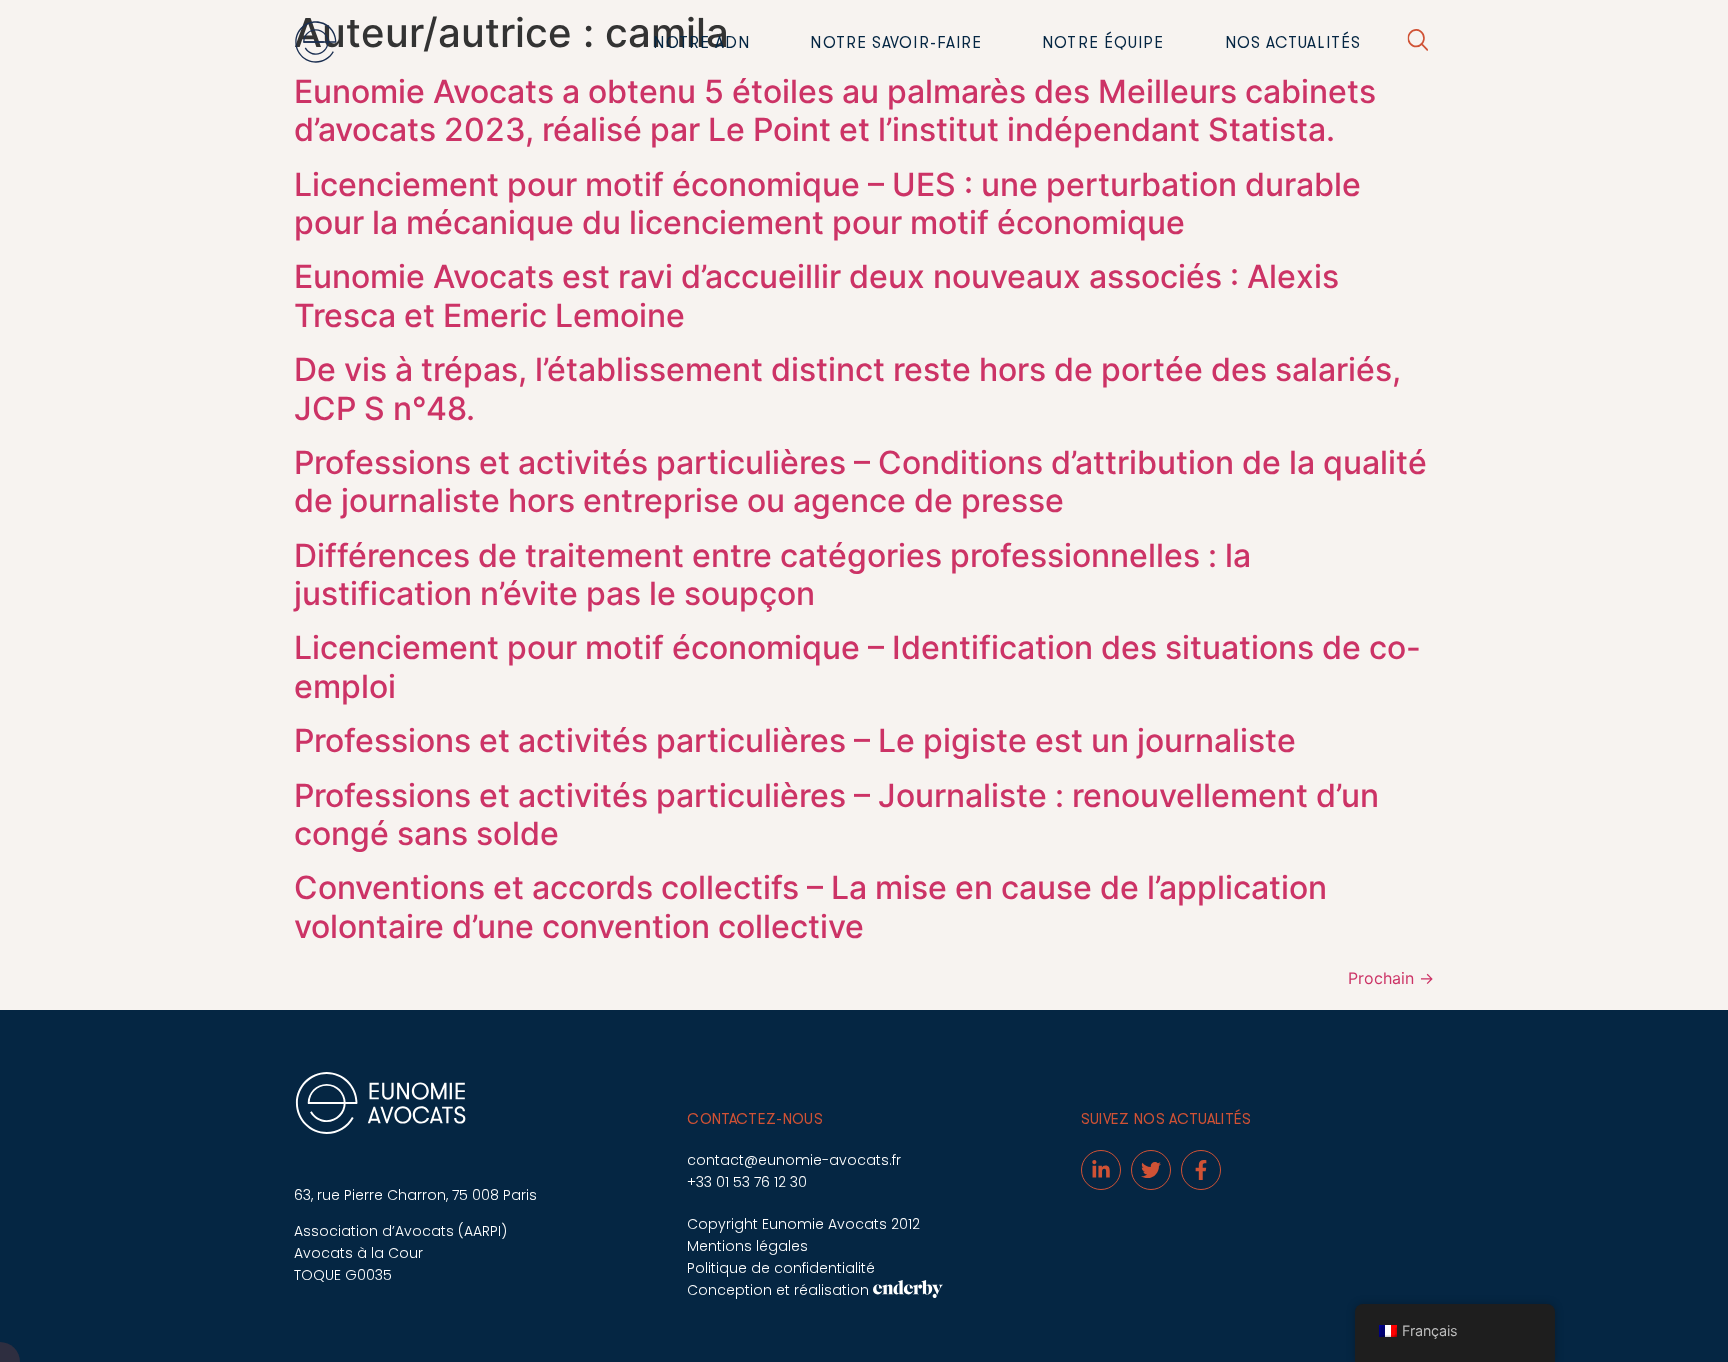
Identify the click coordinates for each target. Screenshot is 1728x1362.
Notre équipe (1103, 43)
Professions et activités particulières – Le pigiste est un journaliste (795, 740)
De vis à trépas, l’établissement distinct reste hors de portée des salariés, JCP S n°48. (847, 388)
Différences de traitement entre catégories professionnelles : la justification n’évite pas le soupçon (772, 574)
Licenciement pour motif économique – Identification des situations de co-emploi (857, 666)
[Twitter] (1151, 1170)
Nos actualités (1293, 43)
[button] (1417, 43)
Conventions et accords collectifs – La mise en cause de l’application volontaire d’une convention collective (810, 906)
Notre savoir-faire (896, 43)
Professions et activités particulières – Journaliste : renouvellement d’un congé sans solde (836, 814)
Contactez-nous (755, 1119)
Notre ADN (701, 43)
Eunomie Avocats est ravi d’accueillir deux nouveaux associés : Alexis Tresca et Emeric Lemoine (816, 295)
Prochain (1391, 978)
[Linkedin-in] (1101, 1170)
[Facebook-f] (1201, 1170)
